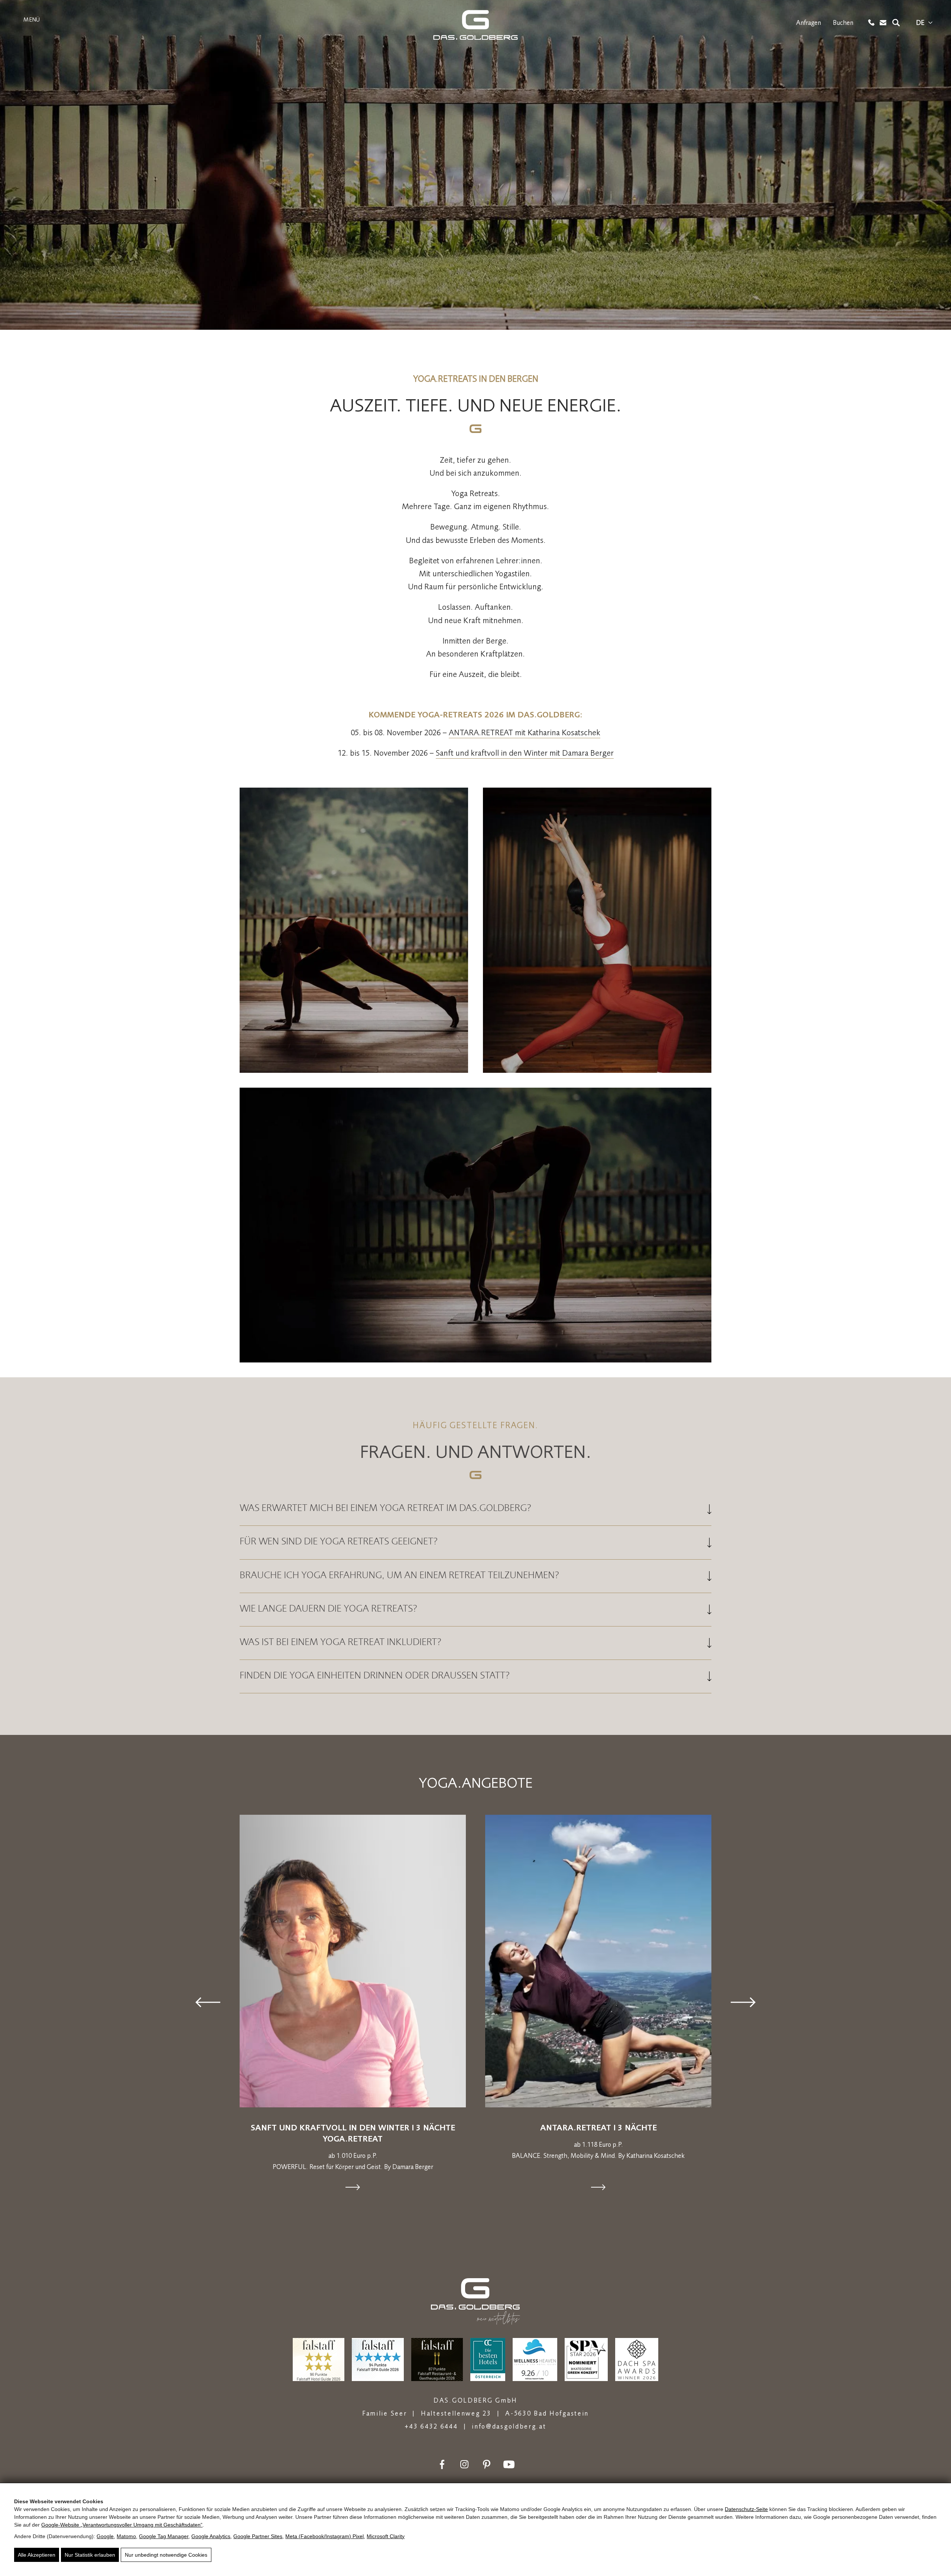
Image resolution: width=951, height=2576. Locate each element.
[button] (208, 2002)
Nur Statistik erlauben (90, 2555)
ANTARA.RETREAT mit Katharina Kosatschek (525, 732)
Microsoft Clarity (386, 2536)
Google (105, 2536)
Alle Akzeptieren (37, 2555)
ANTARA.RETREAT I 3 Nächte (598, 2127)
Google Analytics (211, 2536)
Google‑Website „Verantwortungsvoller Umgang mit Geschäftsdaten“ (122, 2525)
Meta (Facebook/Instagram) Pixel (324, 2536)
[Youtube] (509, 2464)
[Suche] (896, 23)
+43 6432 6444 (431, 2426)
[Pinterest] (487, 2464)
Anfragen (809, 23)
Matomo (126, 2536)
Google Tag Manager (164, 2536)
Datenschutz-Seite (746, 2509)
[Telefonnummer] (871, 22)
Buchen (843, 23)
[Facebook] (442, 2464)
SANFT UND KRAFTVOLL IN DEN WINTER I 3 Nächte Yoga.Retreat (353, 2133)
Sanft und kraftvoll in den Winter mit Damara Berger (525, 753)
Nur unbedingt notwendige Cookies (166, 2555)
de (920, 23)
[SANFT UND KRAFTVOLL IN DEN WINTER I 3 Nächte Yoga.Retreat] (353, 1961)
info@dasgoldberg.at (509, 2426)
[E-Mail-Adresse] (883, 23)
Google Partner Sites (258, 2536)
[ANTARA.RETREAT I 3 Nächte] (598, 1961)
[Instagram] (464, 2464)
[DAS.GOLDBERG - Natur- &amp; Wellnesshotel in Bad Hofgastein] (475, 25)
